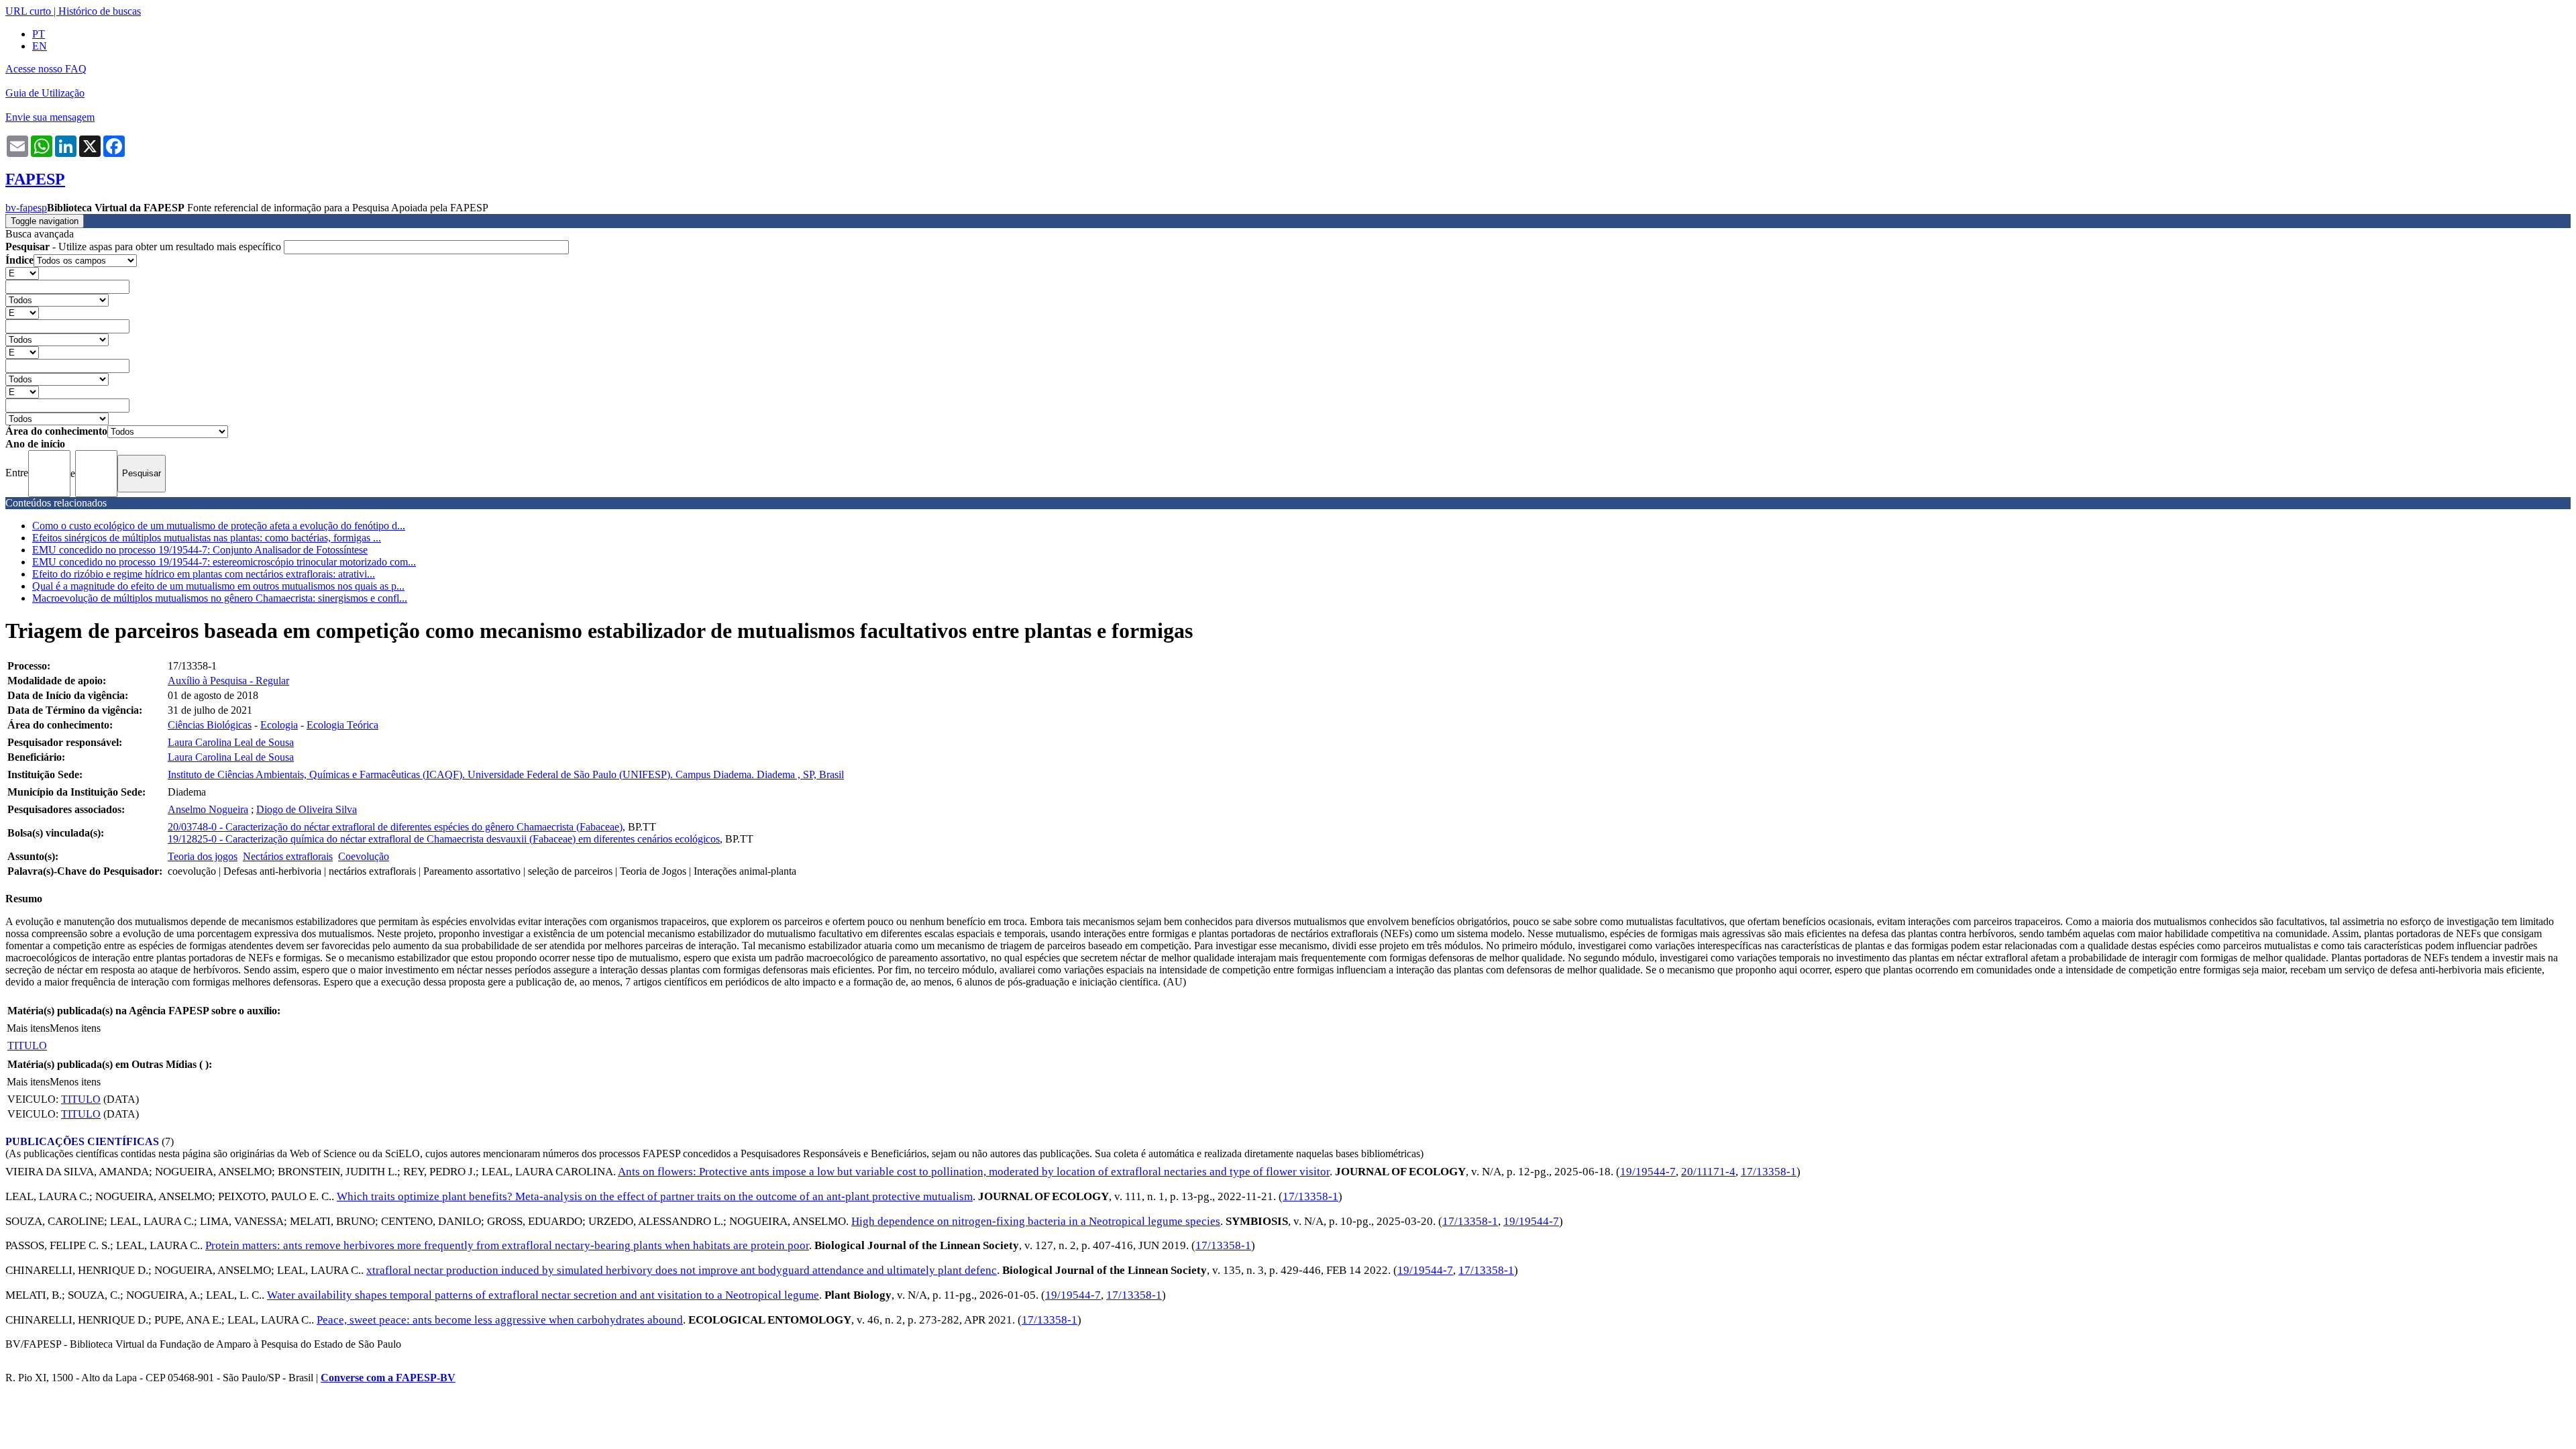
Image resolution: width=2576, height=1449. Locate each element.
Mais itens (28, 1028)
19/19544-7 (1648, 1172)
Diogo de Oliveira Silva (307, 809)
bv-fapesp (26, 208)
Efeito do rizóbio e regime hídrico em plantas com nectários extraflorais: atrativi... (204, 574)
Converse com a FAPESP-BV (388, 1378)
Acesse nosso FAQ (46, 69)
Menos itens (75, 1028)
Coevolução (364, 856)
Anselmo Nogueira (208, 809)
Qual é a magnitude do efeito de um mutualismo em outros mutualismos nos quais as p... (218, 586)
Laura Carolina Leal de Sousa (231, 742)
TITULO (27, 1045)
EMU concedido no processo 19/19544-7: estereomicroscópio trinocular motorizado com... (224, 562)
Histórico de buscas (100, 11)
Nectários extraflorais (288, 856)
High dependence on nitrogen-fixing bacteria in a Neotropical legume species (1036, 1221)
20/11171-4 (1708, 1172)
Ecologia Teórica (342, 725)
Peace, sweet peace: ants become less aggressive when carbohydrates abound (500, 1320)
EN (40, 46)
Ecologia (279, 725)
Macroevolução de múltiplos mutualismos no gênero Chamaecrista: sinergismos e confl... (220, 598)
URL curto (28, 11)
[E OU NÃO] (22, 273)
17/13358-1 (1769, 1172)
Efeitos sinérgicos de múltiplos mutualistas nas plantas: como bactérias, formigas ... (207, 538)
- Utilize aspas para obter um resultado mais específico (145, 247)
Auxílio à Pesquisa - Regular (228, 681)
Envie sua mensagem (50, 117)
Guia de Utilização (45, 93)
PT (39, 34)
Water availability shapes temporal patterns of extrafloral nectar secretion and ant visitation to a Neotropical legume (543, 1295)
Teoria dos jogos (203, 856)
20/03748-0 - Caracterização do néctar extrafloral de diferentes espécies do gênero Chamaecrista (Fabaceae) (395, 827)
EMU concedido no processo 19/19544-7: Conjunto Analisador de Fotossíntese (200, 550)
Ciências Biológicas (210, 725)
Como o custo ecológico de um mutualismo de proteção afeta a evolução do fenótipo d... (219, 526)
